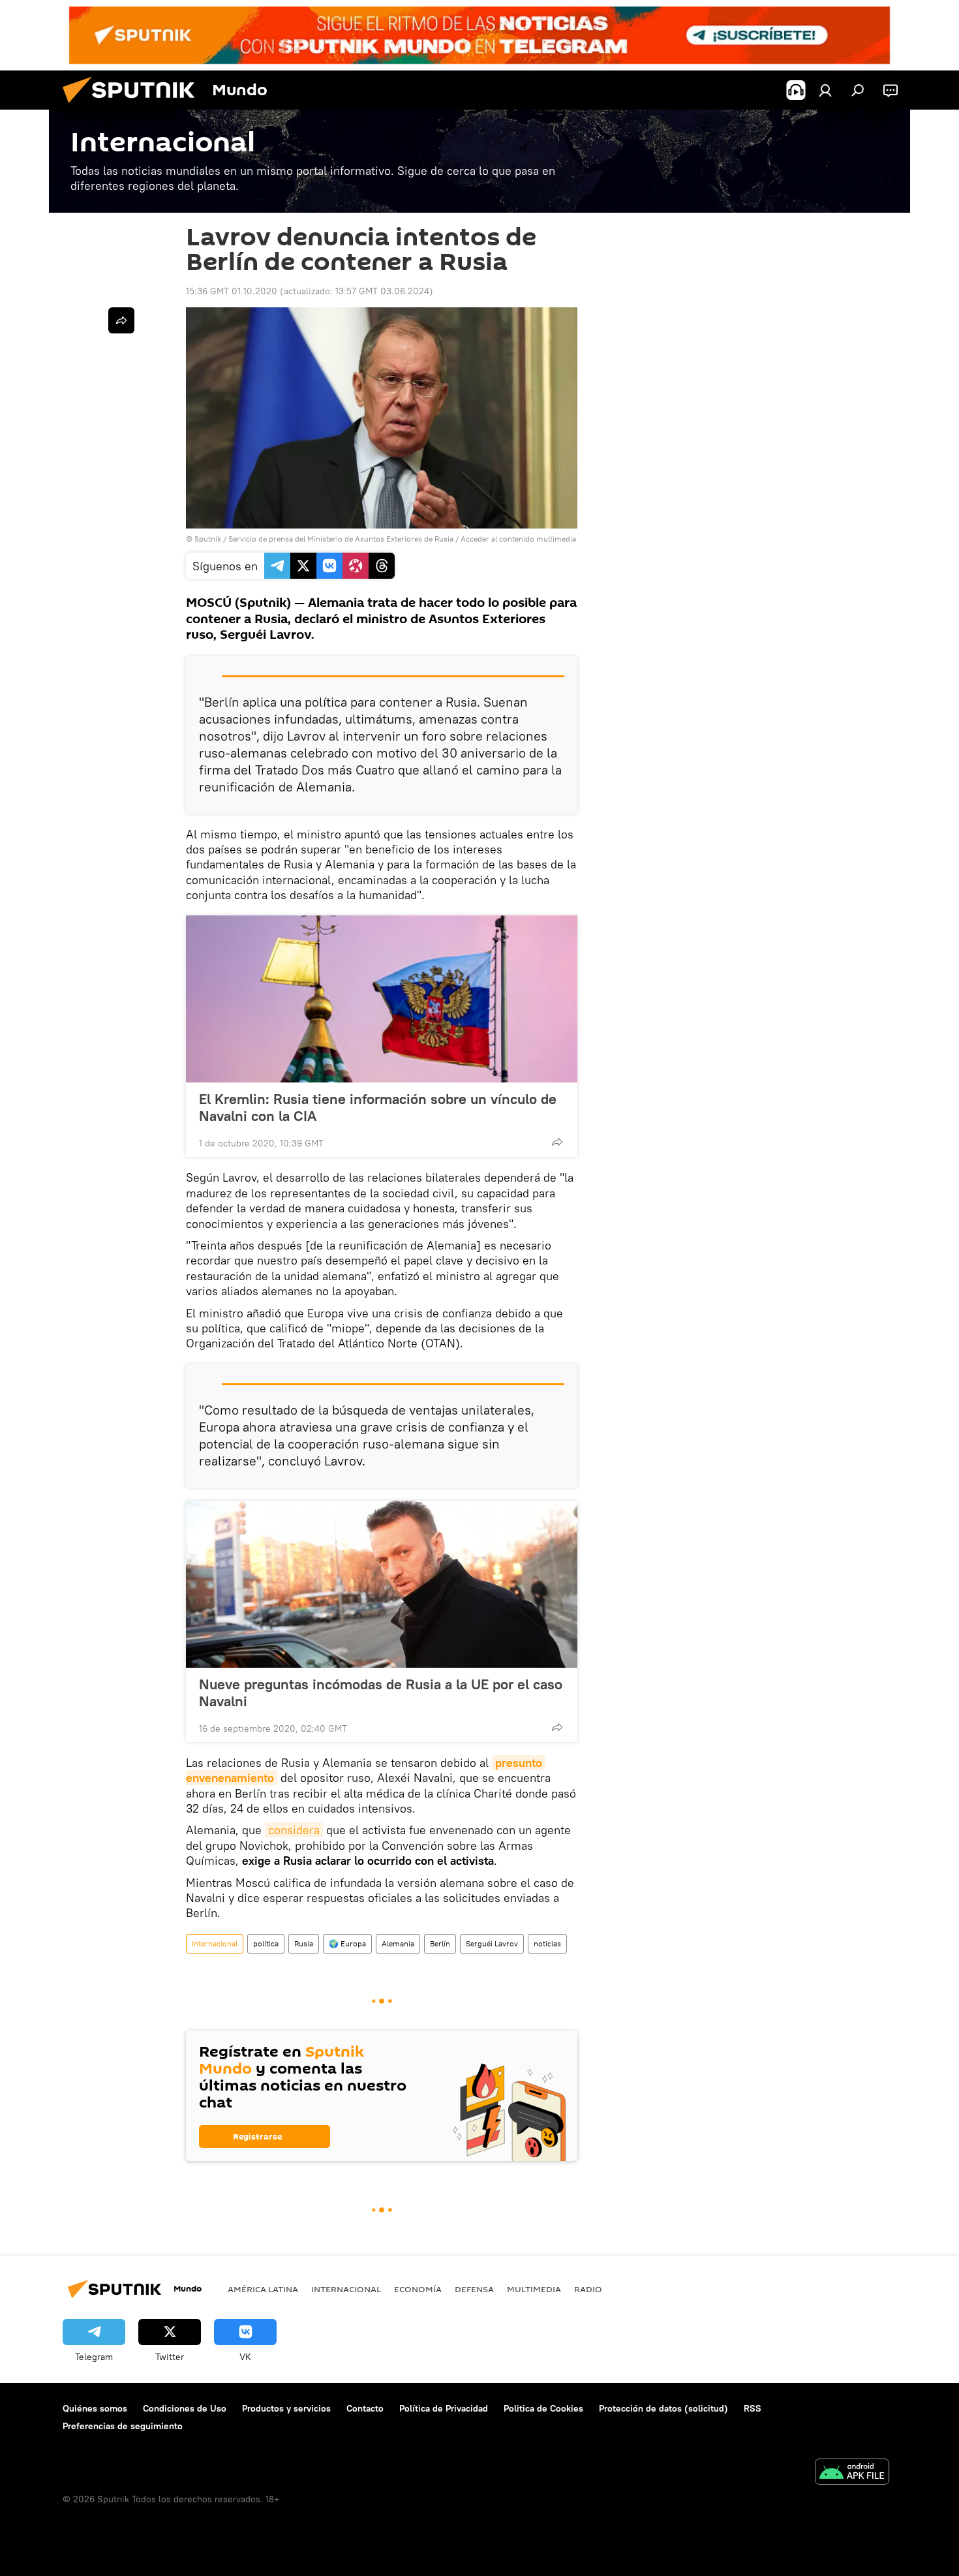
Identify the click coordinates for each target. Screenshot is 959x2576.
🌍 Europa (347, 1943)
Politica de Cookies (543, 2408)
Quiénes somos (95, 2408)
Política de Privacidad (444, 2408)
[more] (557, 1142)
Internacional (215, 1943)
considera (294, 1830)
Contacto (365, 2408)
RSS (753, 2408)
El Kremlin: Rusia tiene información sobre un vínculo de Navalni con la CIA (378, 1107)
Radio (588, 2289)
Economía (418, 2289)
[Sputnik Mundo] (134, 106)
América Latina (263, 2289)
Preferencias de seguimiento (123, 2426)
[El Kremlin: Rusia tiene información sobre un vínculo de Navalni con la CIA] (382, 999)
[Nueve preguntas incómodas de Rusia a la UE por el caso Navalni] (382, 1584)
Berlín (440, 1943)
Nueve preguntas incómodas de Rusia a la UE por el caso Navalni (381, 1693)
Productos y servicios (286, 2408)
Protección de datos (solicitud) (663, 2408)
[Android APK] (852, 2473)
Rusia (304, 1943)
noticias (547, 1943)
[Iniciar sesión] (825, 90)
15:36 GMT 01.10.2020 (232, 291)
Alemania (398, 1943)
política (266, 1943)
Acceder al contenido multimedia (518, 539)
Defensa (474, 2289)
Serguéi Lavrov (492, 1943)
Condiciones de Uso (185, 2408)
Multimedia (534, 2289)
